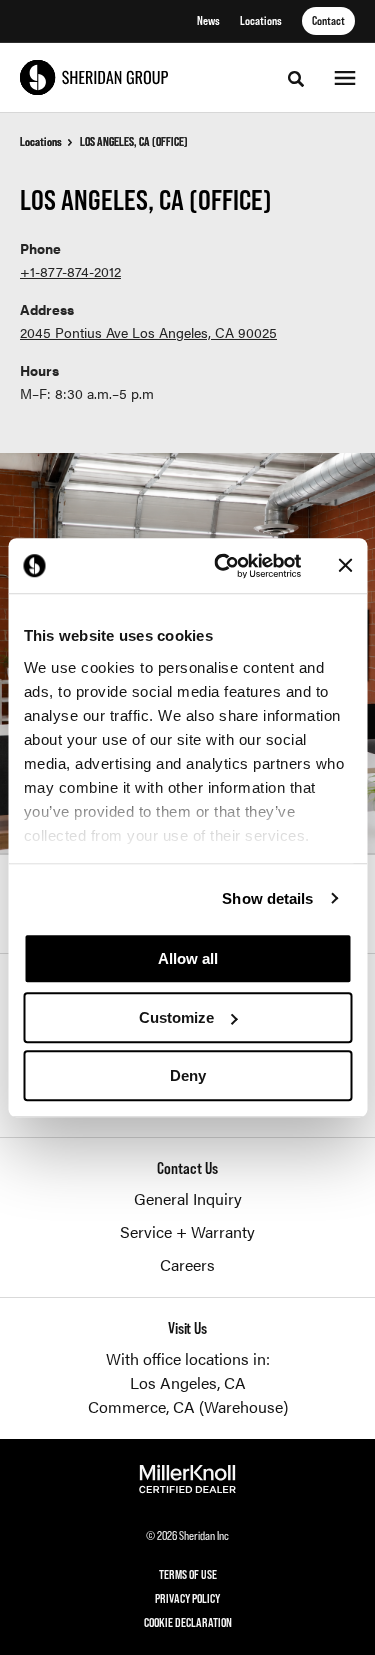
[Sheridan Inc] (94, 77)
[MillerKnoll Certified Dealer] (187, 1479)
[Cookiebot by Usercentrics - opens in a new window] (223, 566)
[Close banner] (345, 566)
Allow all (188, 958)
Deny (188, 1075)
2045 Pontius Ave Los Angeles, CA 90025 (148, 332)
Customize (176, 1017)
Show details (267, 898)
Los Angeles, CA (188, 1382)
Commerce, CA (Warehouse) (188, 1406)
